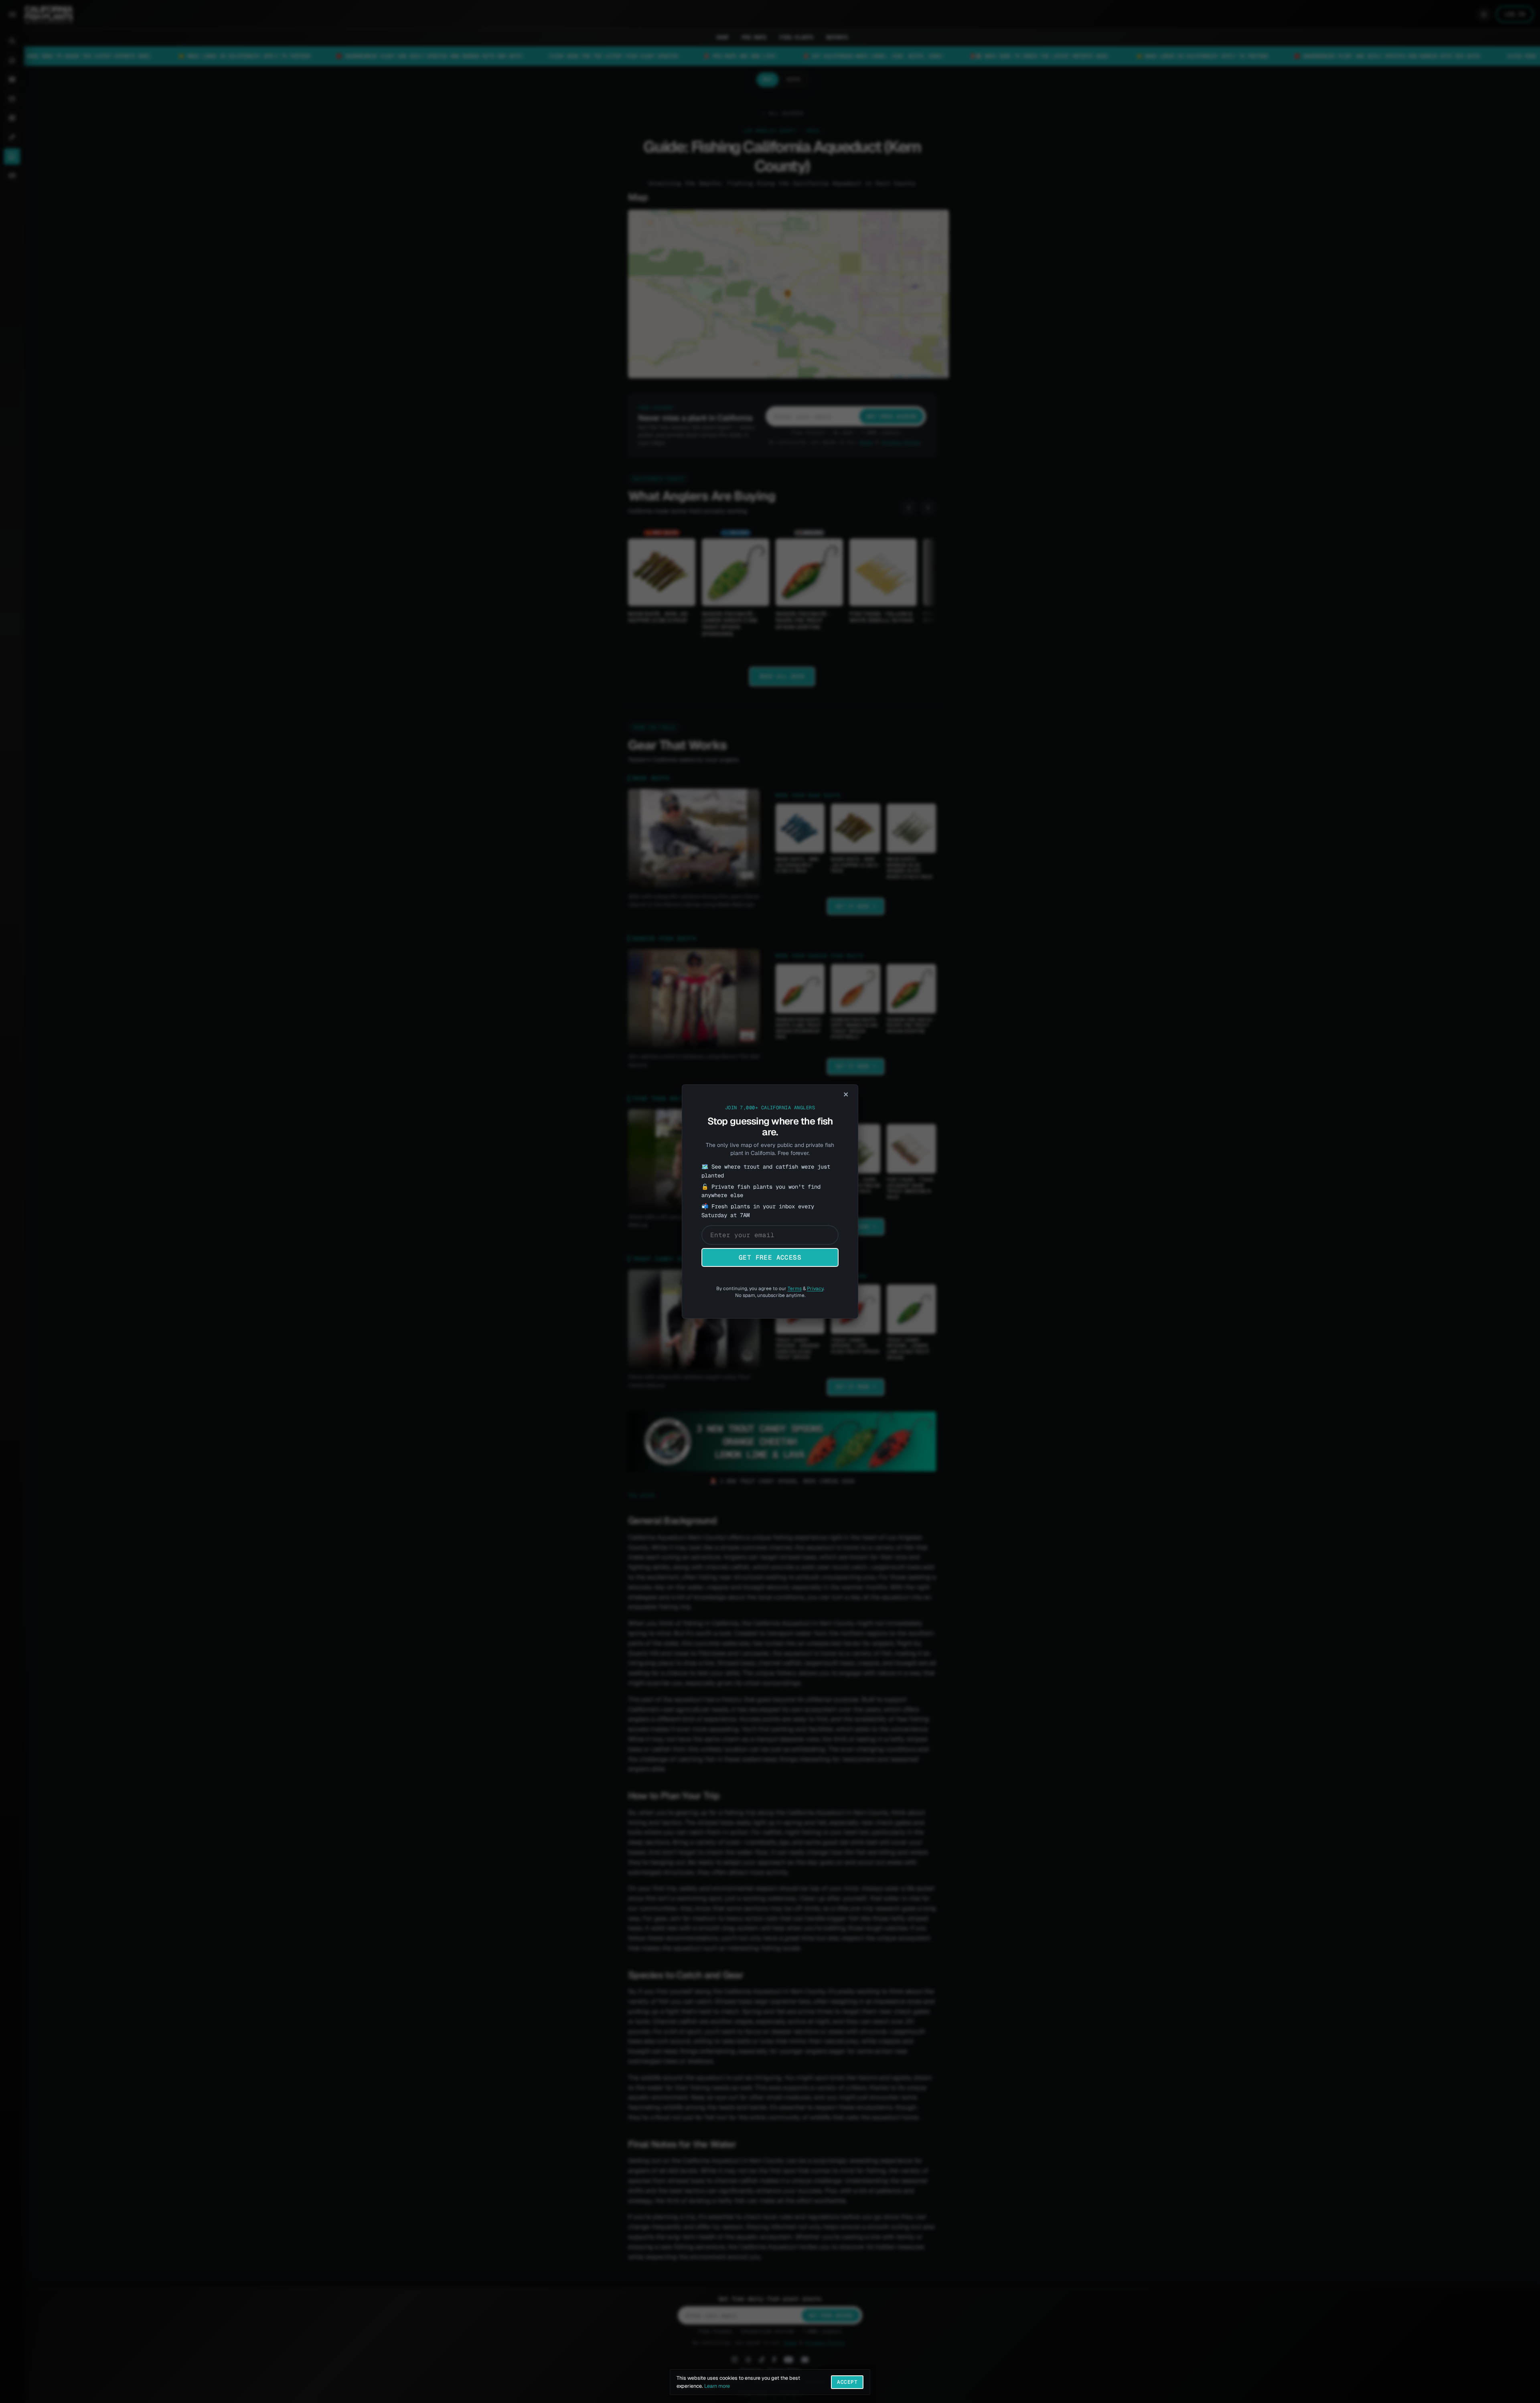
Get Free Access (770, 1257)
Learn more (717, 2386)
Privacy (815, 1289)
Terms (795, 1289)
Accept (847, 2382)
